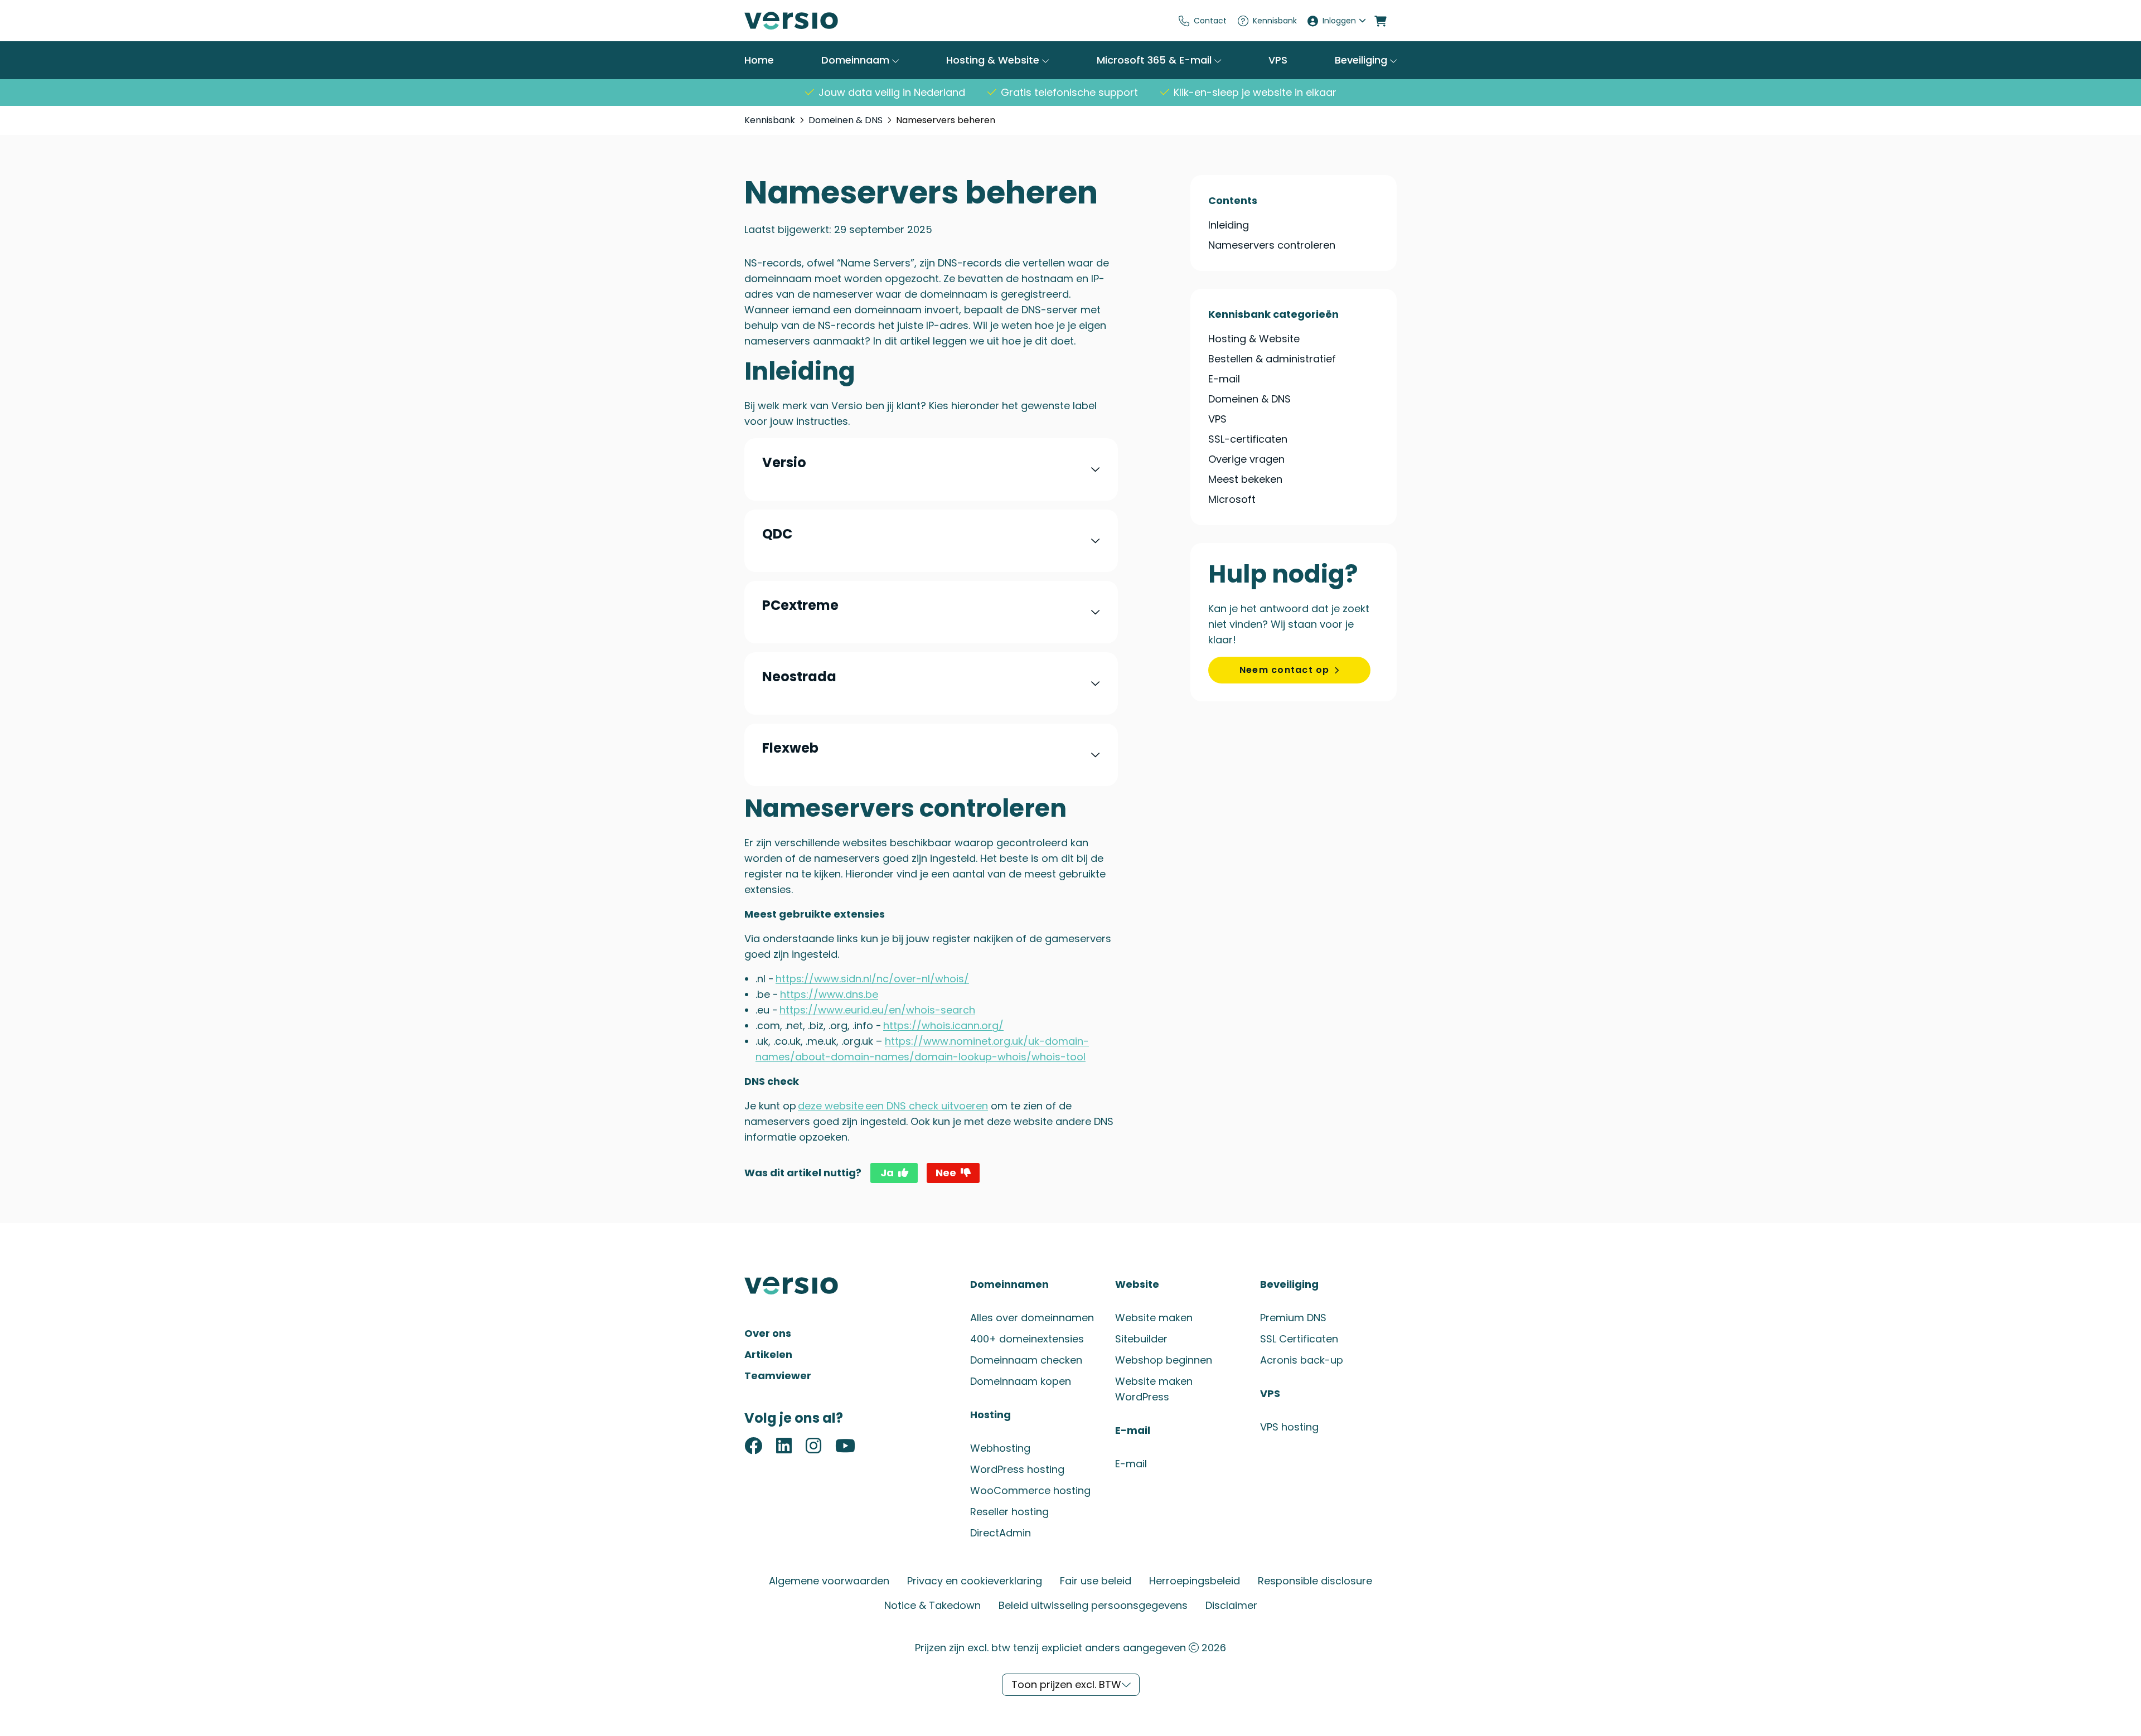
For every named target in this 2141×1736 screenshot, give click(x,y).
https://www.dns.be (829, 994)
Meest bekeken (1245, 479)
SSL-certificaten (1248, 439)
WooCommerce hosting (1030, 1490)
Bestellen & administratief (1272, 359)
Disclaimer (1231, 1605)
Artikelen (768, 1354)
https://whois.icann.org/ (943, 1025)
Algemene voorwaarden (829, 1581)
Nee (946, 1173)
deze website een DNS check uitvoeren (893, 1106)
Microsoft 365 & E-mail (1156, 60)
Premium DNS (1293, 1318)
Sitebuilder (1141, 1339)
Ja (887, 1173)
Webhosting (1000, 1448)
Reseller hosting (1009, 1512)
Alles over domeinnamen (1032, 1318)
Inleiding (1229, 225)
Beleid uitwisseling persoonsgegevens (1093, 1605)
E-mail (1224, 379)
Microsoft (1232, 499)
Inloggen (1339, 21)
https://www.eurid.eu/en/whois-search (877, 1010)
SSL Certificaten (1299, 1339)
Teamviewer (778, 1376)
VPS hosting (1289, 1427)
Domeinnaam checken (1026, 1360)
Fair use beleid (1096, 1581)
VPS (1278, 60)
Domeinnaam (857, 60)
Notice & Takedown (933, 1605)
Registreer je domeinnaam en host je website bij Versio (828, 21)
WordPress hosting (1017, 1469)
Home (759, 60)
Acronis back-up (1302, 1360)
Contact (1210, 21)
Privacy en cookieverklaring (975, 1581)
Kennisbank (1275, 21)
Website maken (1154, 1318)
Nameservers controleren (1272, 245)
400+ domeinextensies (1027, 1339)
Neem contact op (1285, 670)
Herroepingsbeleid (1195, 1581)
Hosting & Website (994, 60)
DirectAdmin (1001, 1533)
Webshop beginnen (1164, 1360)
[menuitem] (1203, 21)
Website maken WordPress (1154, 1389)
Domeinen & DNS (846, 120)
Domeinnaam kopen (1021, 1381)
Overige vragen (1246, 459)
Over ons (768, 1333)
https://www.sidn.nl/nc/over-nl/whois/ (872, 979)
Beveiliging (1362, 60)
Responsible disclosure (1315, 1581)
